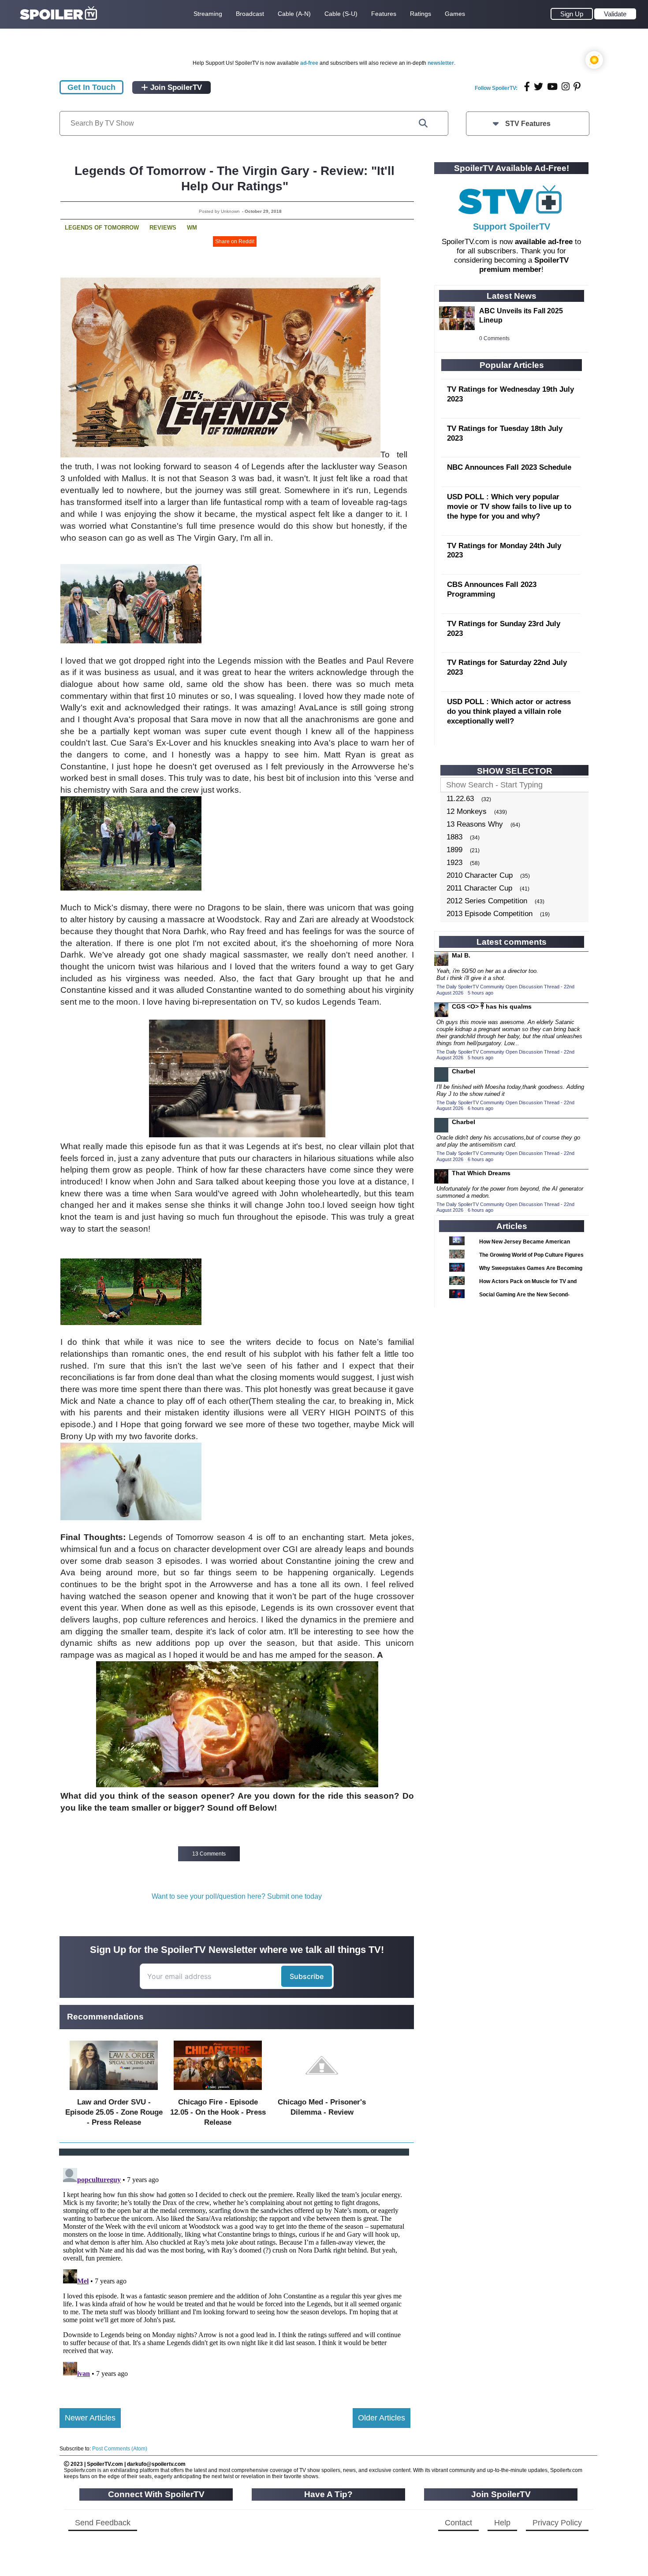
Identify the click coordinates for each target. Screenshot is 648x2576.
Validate (615, 14)
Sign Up (572, 14)
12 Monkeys (467, 811)
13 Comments (209, 1854)
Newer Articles (90, 2418)
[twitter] (538, 87)
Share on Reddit (235, 241)
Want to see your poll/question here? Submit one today (237, 1896)
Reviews (163, 228)
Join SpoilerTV (175, 87)
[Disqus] (235, 2275)
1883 (454, 837)
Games (455, 14)
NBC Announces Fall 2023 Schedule (509, 467)
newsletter (441, 63)
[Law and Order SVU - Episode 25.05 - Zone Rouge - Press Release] (114, 2092)
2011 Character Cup (479, 888)
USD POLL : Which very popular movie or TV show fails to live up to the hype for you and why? (509, 507)
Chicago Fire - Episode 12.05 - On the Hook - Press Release (218, 2112)
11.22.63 (460, 799)
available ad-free (544, 242)
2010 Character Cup (480, 875)
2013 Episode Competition (490, 914)
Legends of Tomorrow (102, 228)
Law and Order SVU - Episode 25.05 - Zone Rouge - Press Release (114, 2112)
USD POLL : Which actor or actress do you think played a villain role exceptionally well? (509, 711)
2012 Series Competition (487, 901)
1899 (454, 850)
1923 (454, 863)
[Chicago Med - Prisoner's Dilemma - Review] (322, 2092)
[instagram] (566, 87)
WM (192, 228)
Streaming (208, 14)
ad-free (309, 63)
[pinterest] (577, 87)
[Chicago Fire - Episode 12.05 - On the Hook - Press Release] (218, 2092)
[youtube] (552, 87)
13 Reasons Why (475, 824)
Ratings (421, 14)
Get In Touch (91, 87)
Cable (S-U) (341, 14)
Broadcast (250, 14)
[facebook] (527, 87)
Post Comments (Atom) (120, 2449)
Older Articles (382, 2418)
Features (384, 14)
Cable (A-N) (294, 14)
